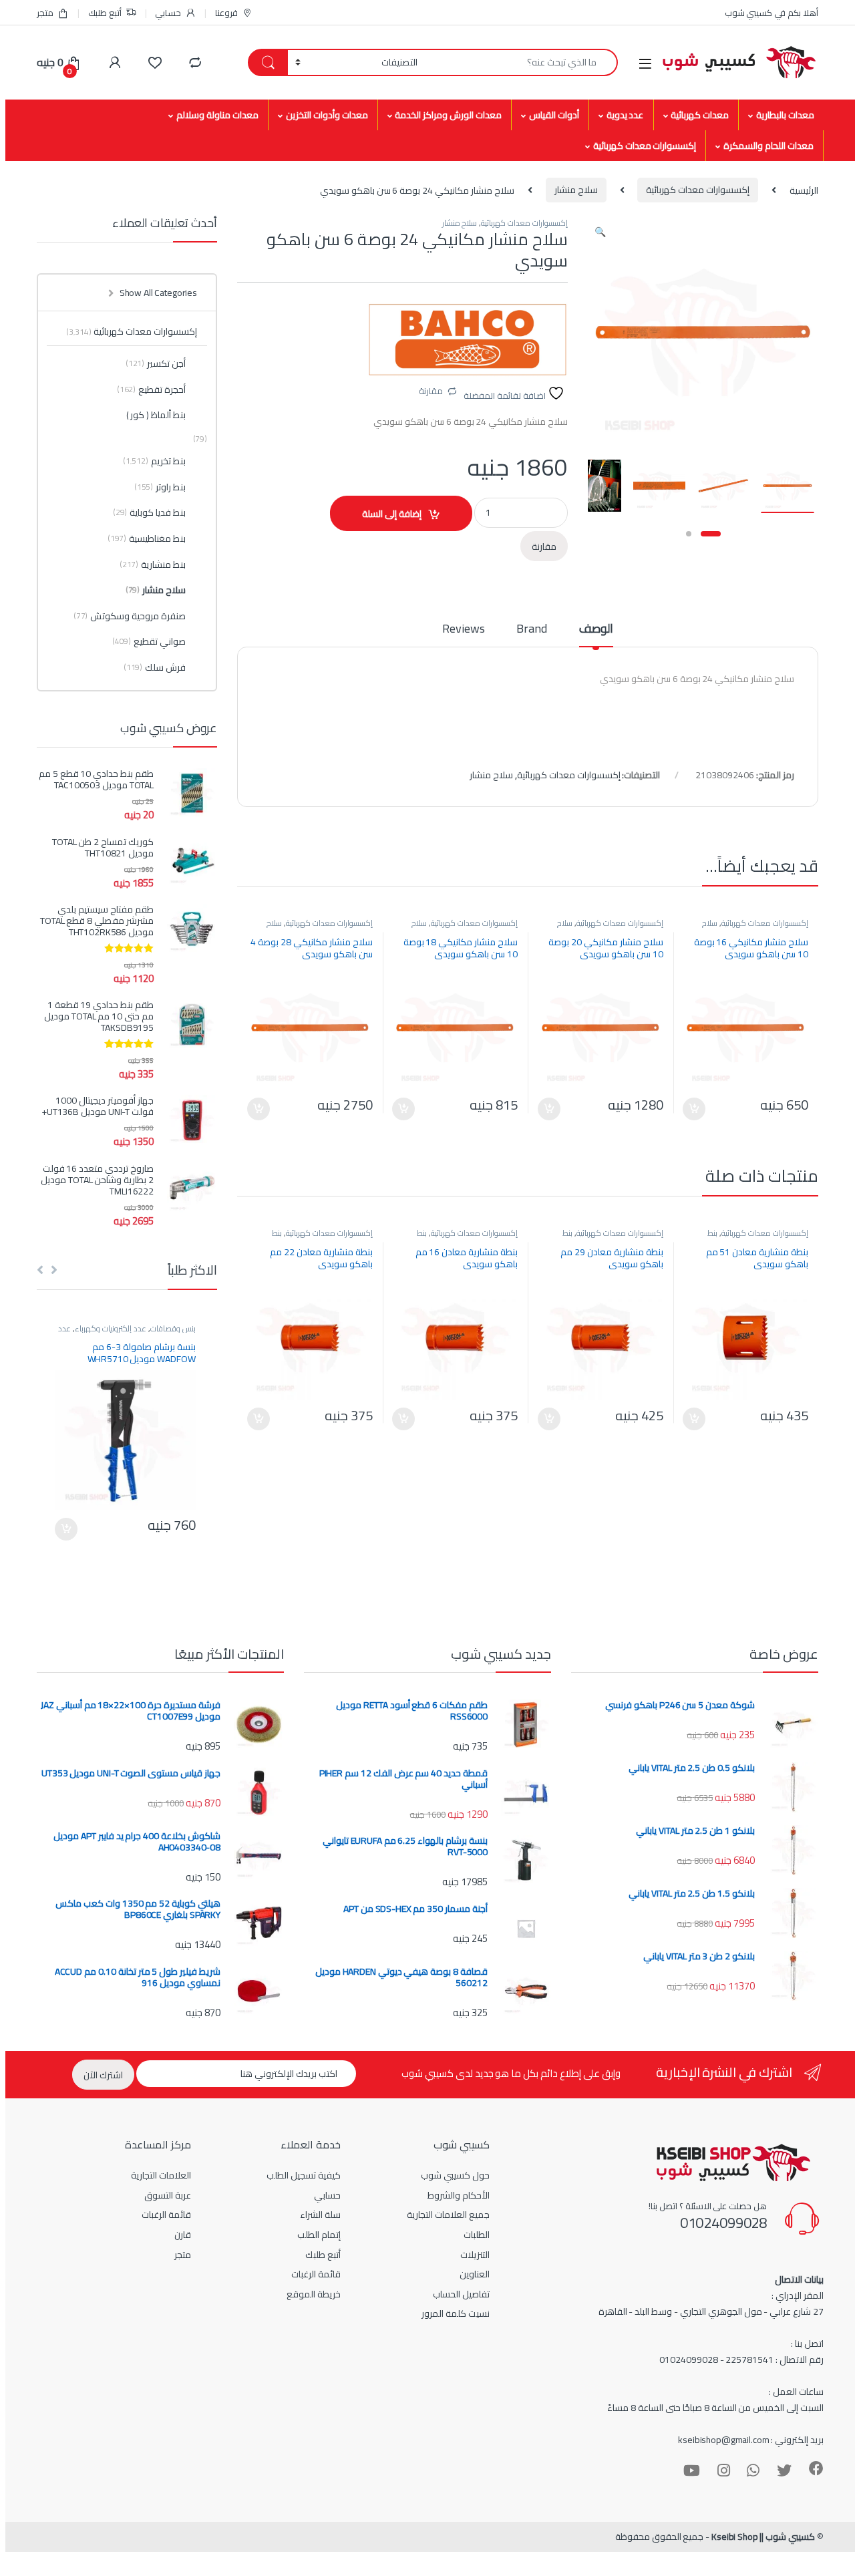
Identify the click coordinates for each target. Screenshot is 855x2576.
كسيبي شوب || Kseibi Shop (763, 2537)
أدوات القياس (554, 115)
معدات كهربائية (700, 115)
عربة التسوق (168, 2195)
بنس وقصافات (173, 1328)
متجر (45, 13)
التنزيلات (475, 2255)
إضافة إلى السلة (392, 514)
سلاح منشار (576, 190)
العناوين (475, 2274)
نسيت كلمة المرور (456, 2313)
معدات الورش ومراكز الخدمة (448, 115)
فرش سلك (155, 667)
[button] (600, 232)
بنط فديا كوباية (149, 512)
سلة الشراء (320, 2215)
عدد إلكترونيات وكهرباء (111, 1328)
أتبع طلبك (105, 13)
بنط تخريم (154, 461)
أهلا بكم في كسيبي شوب (772, 13)
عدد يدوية (625, 115)
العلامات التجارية (161, 2175)
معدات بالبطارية (785, 115)
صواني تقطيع (149, 641)
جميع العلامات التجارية (448, 2215)
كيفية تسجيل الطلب (304, 2175)
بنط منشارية (153, 565)
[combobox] (521, 62)
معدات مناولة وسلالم (217, 115)
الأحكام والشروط (459, 2195)
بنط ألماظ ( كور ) (156, 415)
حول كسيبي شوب (455, 2175)
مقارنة (431, 391)
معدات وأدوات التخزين (327, 115)
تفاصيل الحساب (461, 2294)
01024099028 (723, 2223)
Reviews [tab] (463, 631)
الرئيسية (804, 190)
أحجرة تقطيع (151, 389)
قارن (183, 2235)
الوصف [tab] (596, 631)
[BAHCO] (468, 340)
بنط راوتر (160, 487)
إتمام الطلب (319, 2235)
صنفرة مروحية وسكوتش (130, 616)
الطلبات (477, 2235)
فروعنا (226, 13)
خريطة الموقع (314, 2294)
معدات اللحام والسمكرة (768, 146)
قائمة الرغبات (316, 2274)
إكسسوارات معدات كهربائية (645, 146)
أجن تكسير (156, 363)
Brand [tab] (531, 631)
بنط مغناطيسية (147, 538)
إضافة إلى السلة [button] (694, 1109)
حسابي (168, 13)
